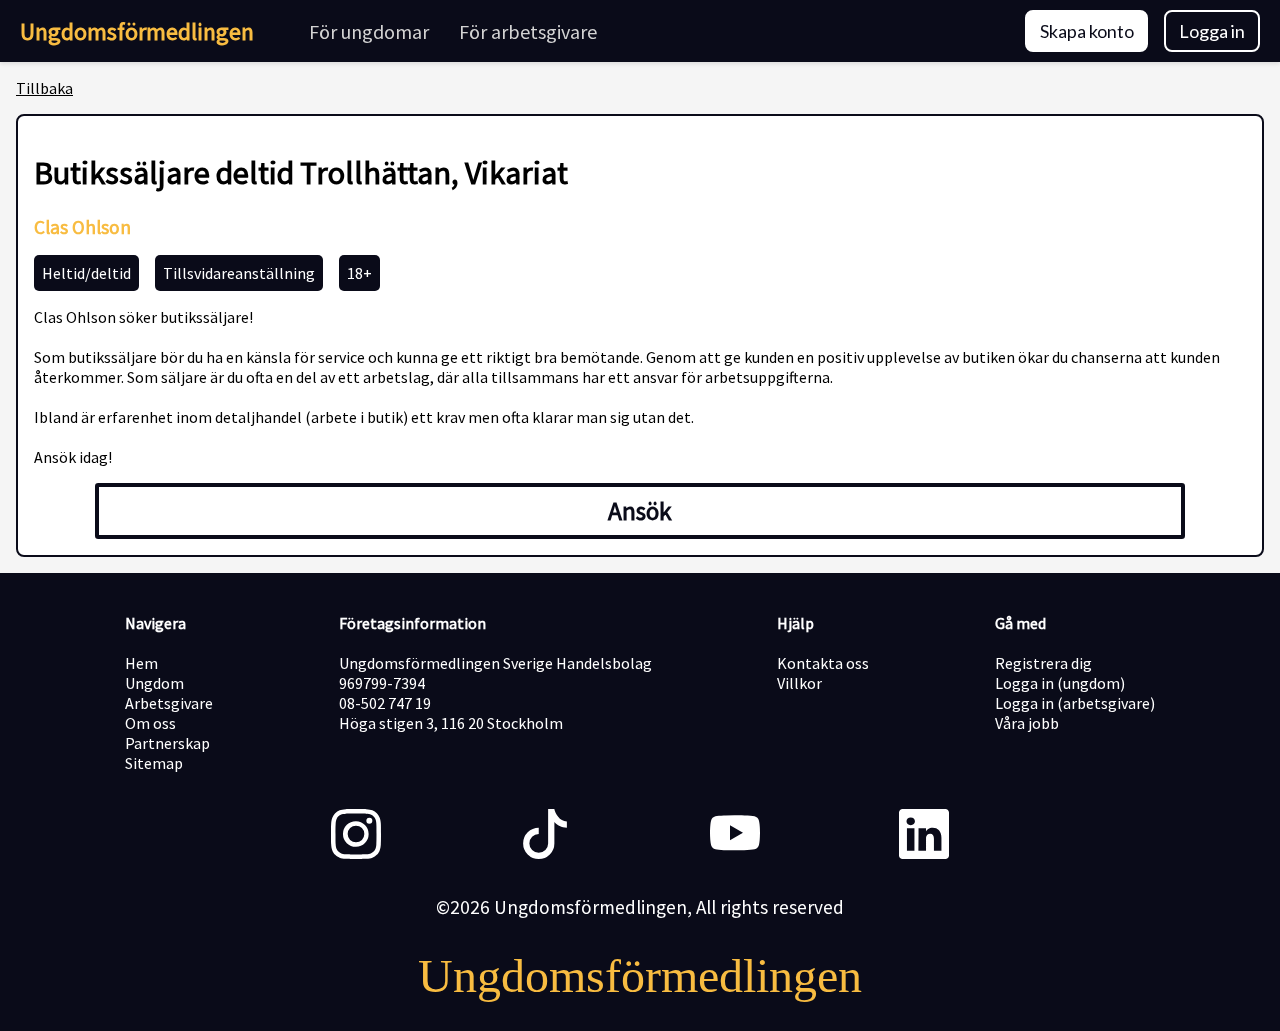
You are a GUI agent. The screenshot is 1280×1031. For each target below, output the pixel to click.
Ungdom (154, 683)
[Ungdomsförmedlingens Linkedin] (924, 836)
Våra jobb (1027, 723)
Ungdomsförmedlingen (137, 31)
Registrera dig (1043, 663)
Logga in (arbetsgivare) (1075, 703)
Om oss (150, 723)
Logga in (1212, 31)
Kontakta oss (823, 663)
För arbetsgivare (528, 31)
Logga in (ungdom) (1060, 683)
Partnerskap (167, 743)
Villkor (799, 683)
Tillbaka (44, 88)
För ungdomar (369, 31)
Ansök (640, 511)
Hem (141, 663)
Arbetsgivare (169, 703)
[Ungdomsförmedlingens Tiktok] (545, 836)
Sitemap (154, 763)
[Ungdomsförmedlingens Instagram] (356, 836)
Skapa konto (1087, 31)
